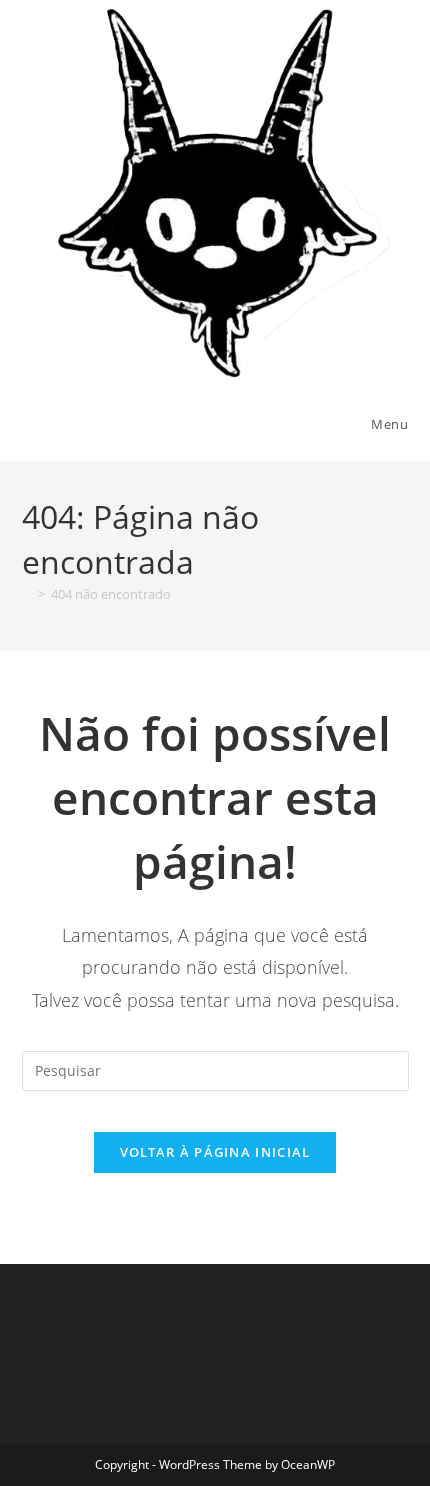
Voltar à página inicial (215, 1152)
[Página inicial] (27, 594)
